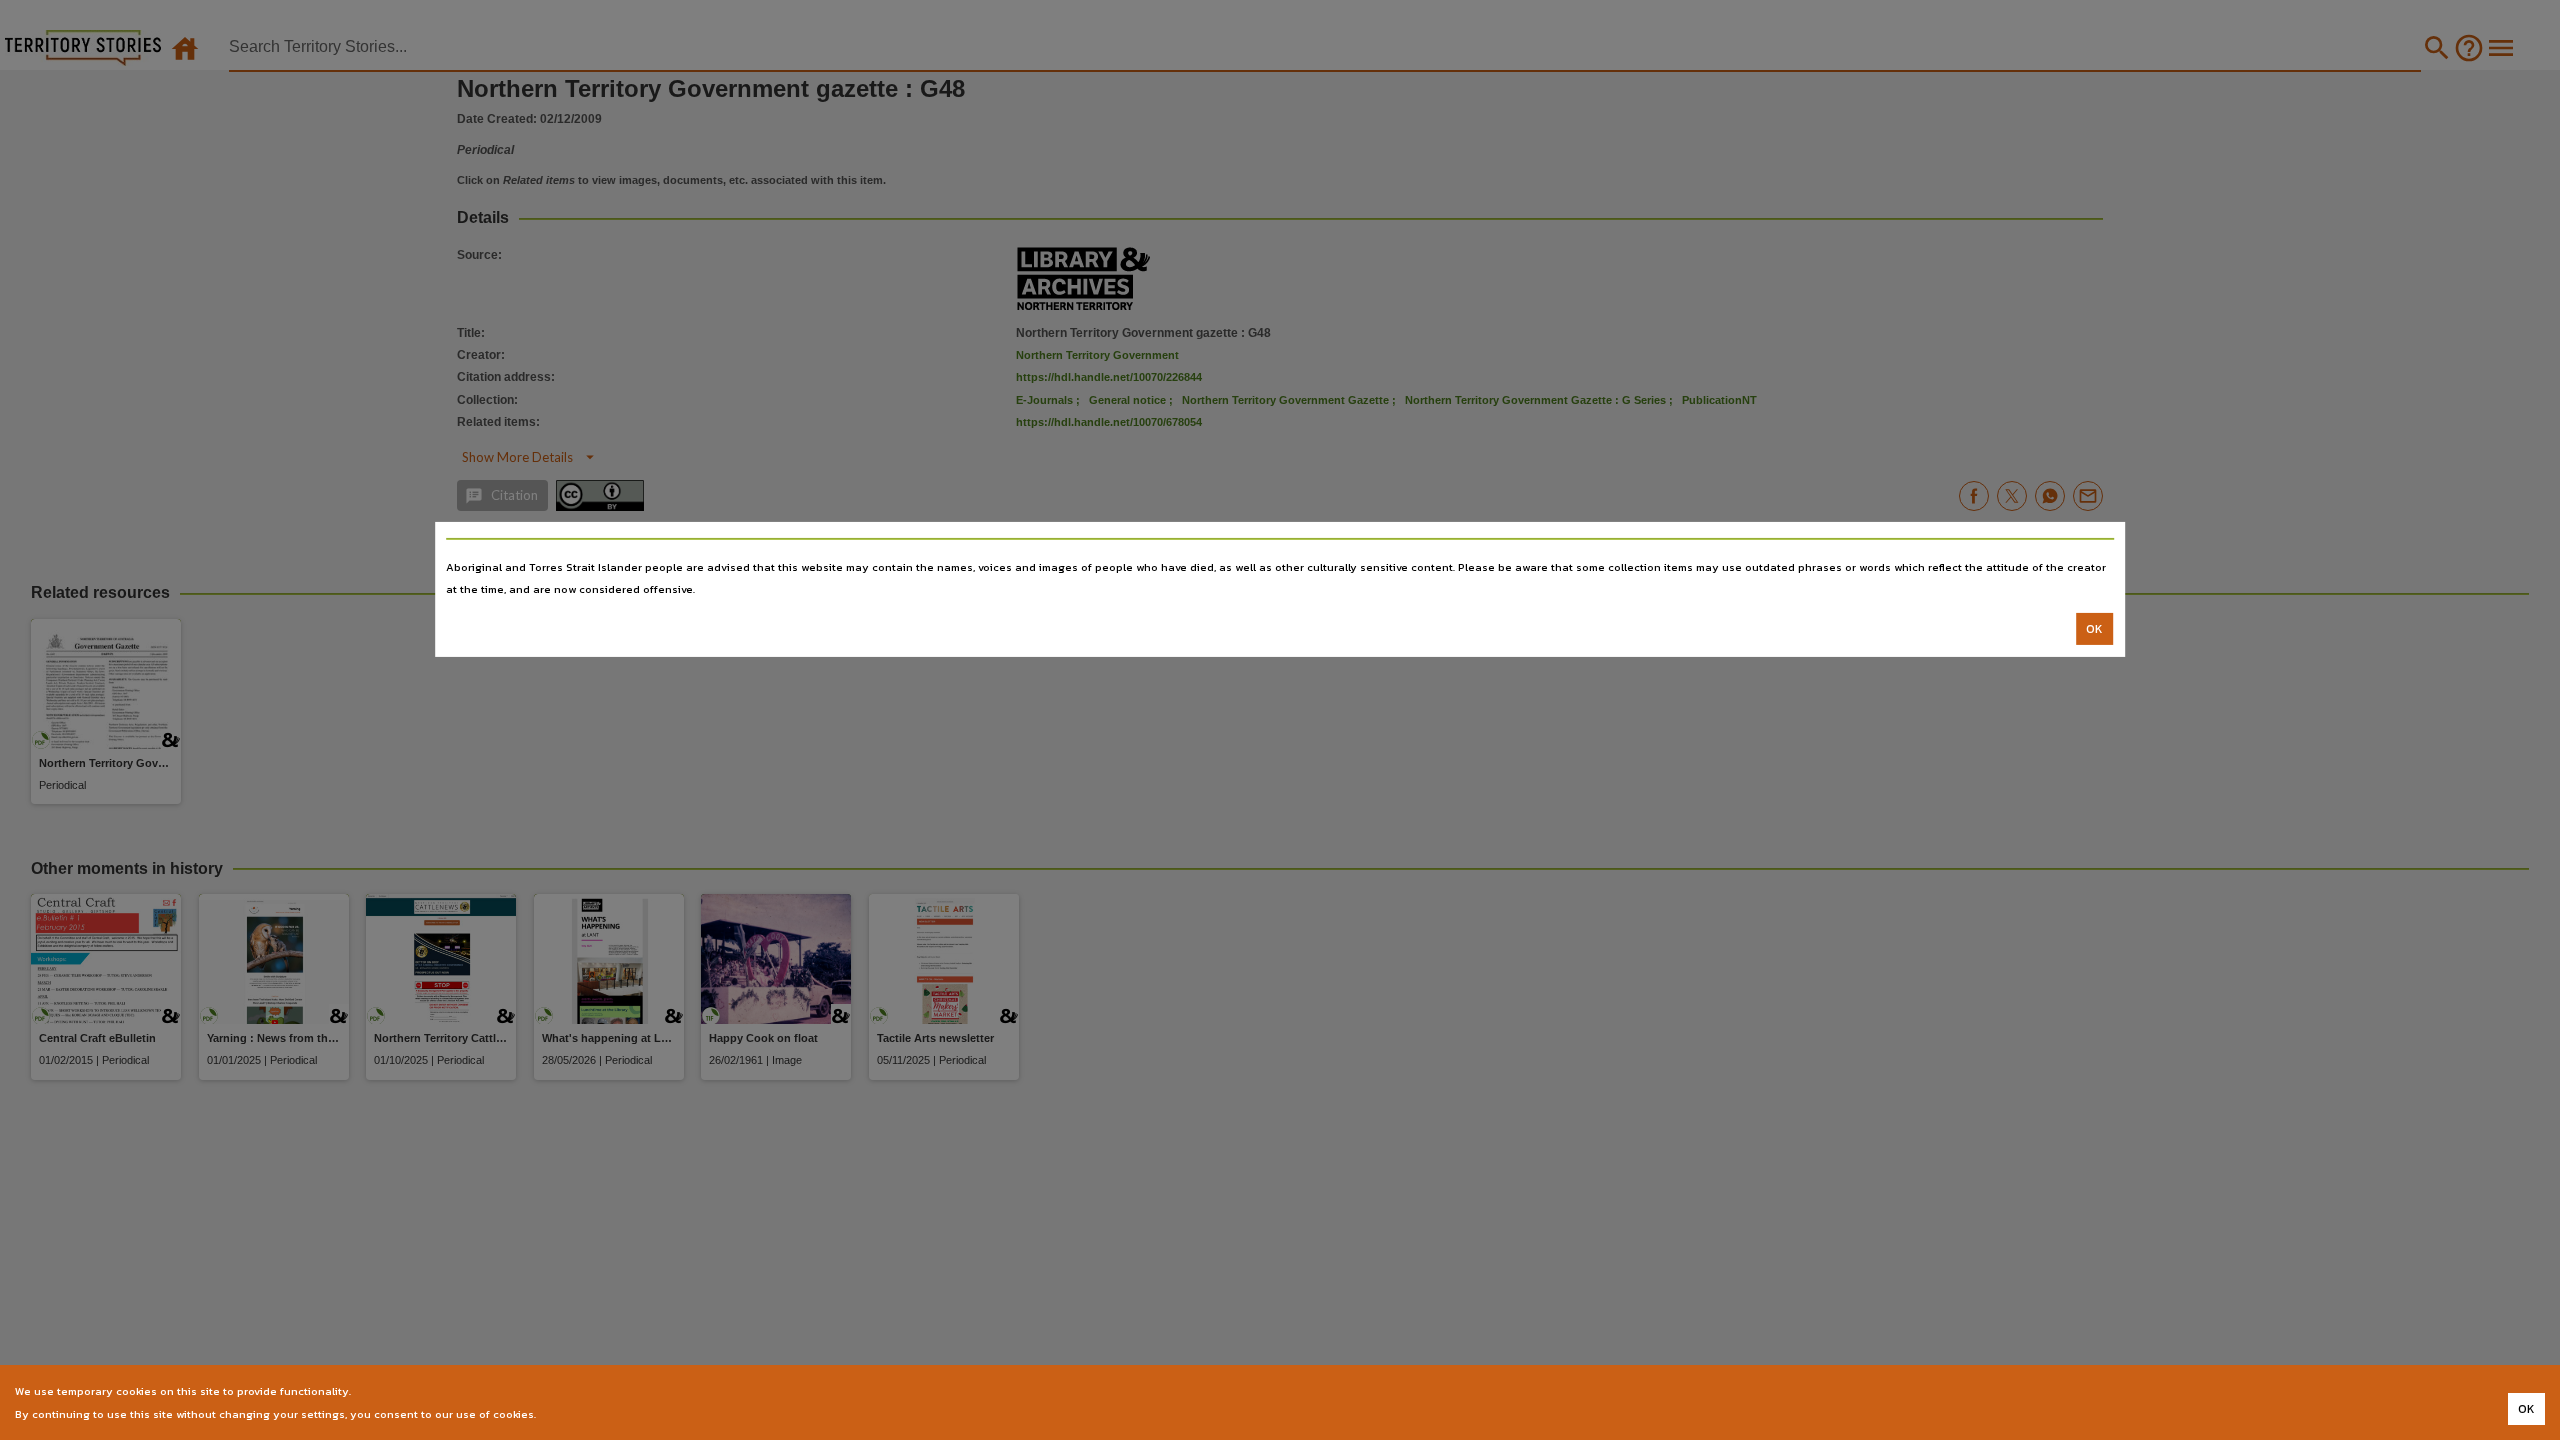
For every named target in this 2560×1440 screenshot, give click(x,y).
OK (2094, 629)
